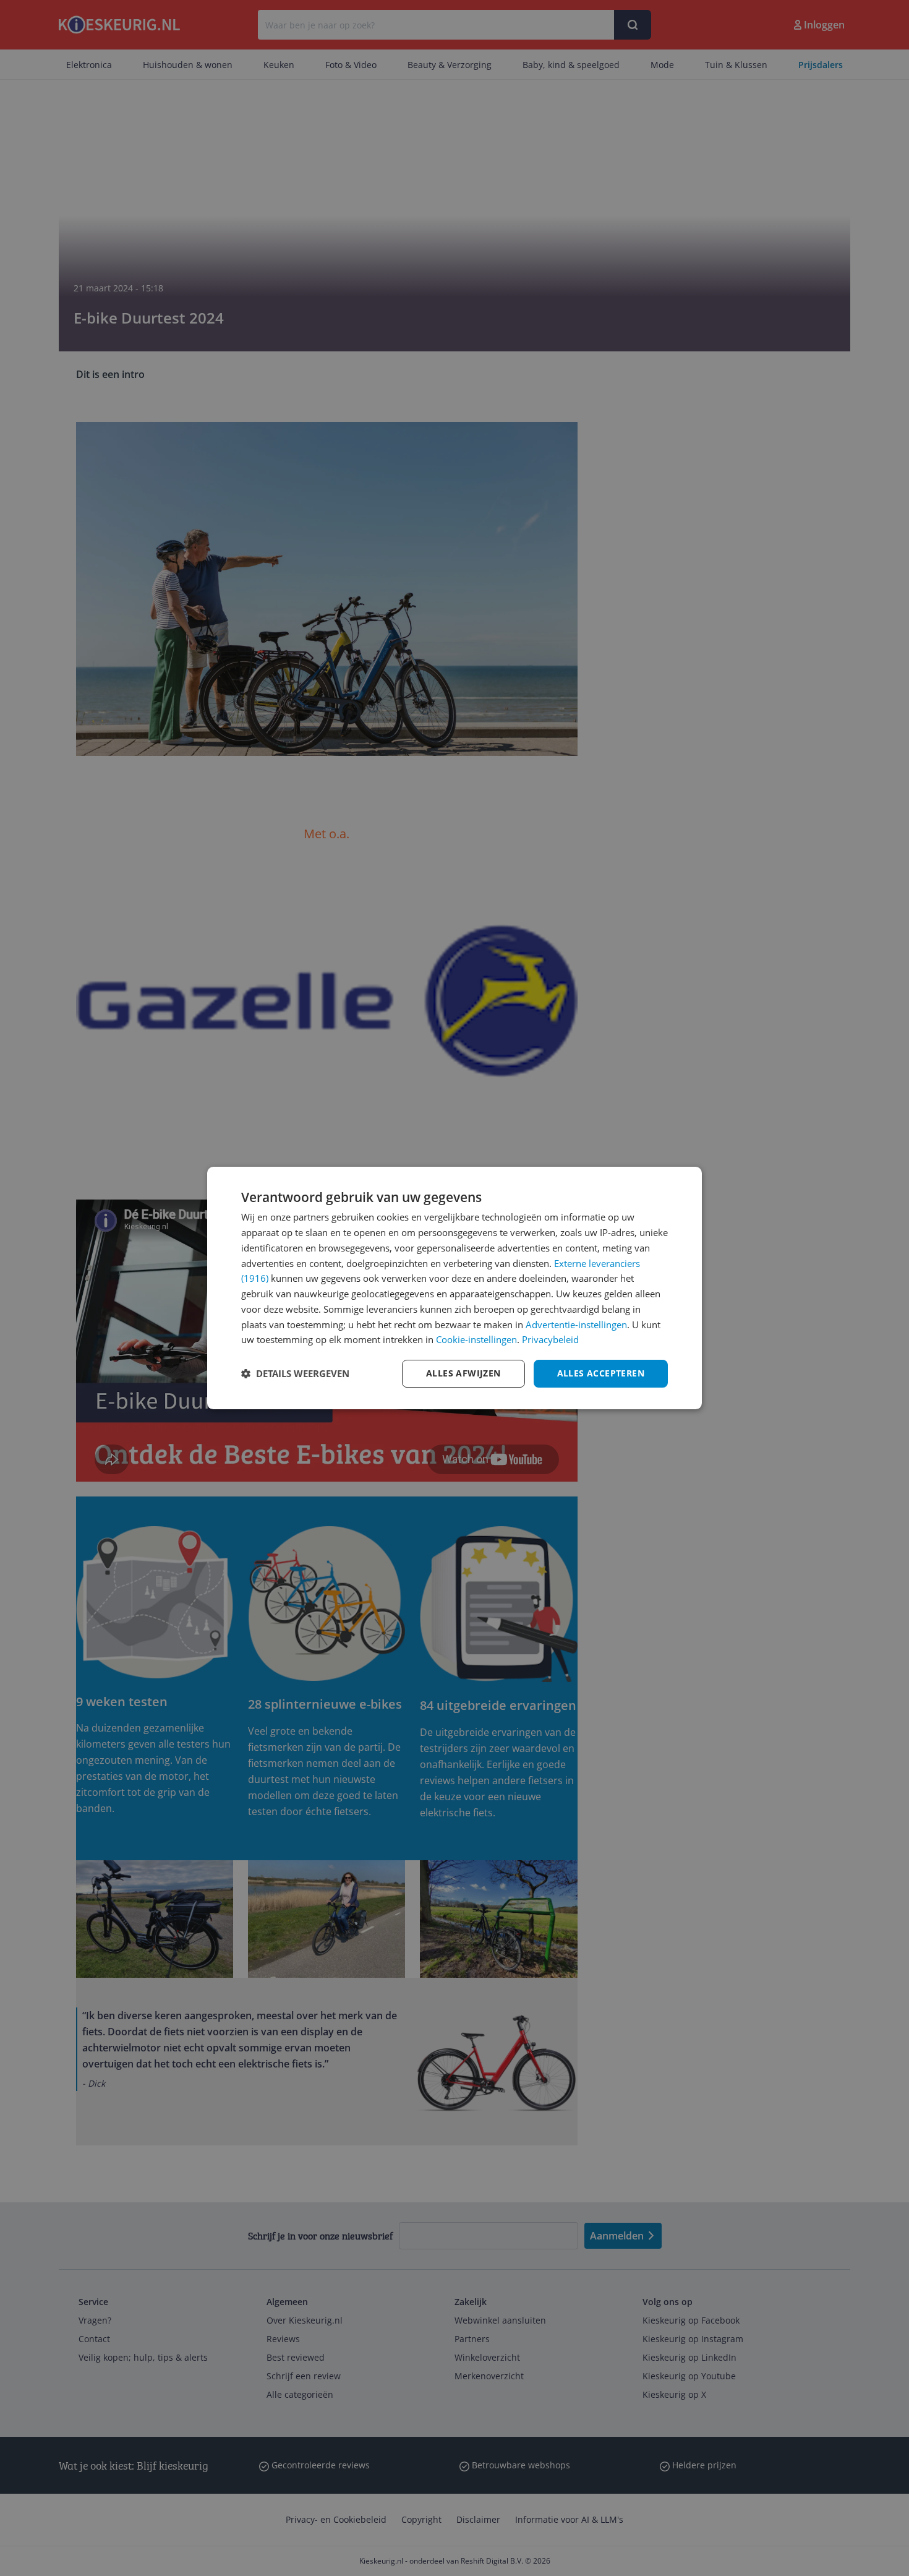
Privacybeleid (550, 1339)
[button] (295, 1374)
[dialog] (454, 1288)
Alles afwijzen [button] (463, 1373)
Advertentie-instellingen (576, 1324)
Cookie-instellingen (476, 1339)
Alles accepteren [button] (601, 1373)
